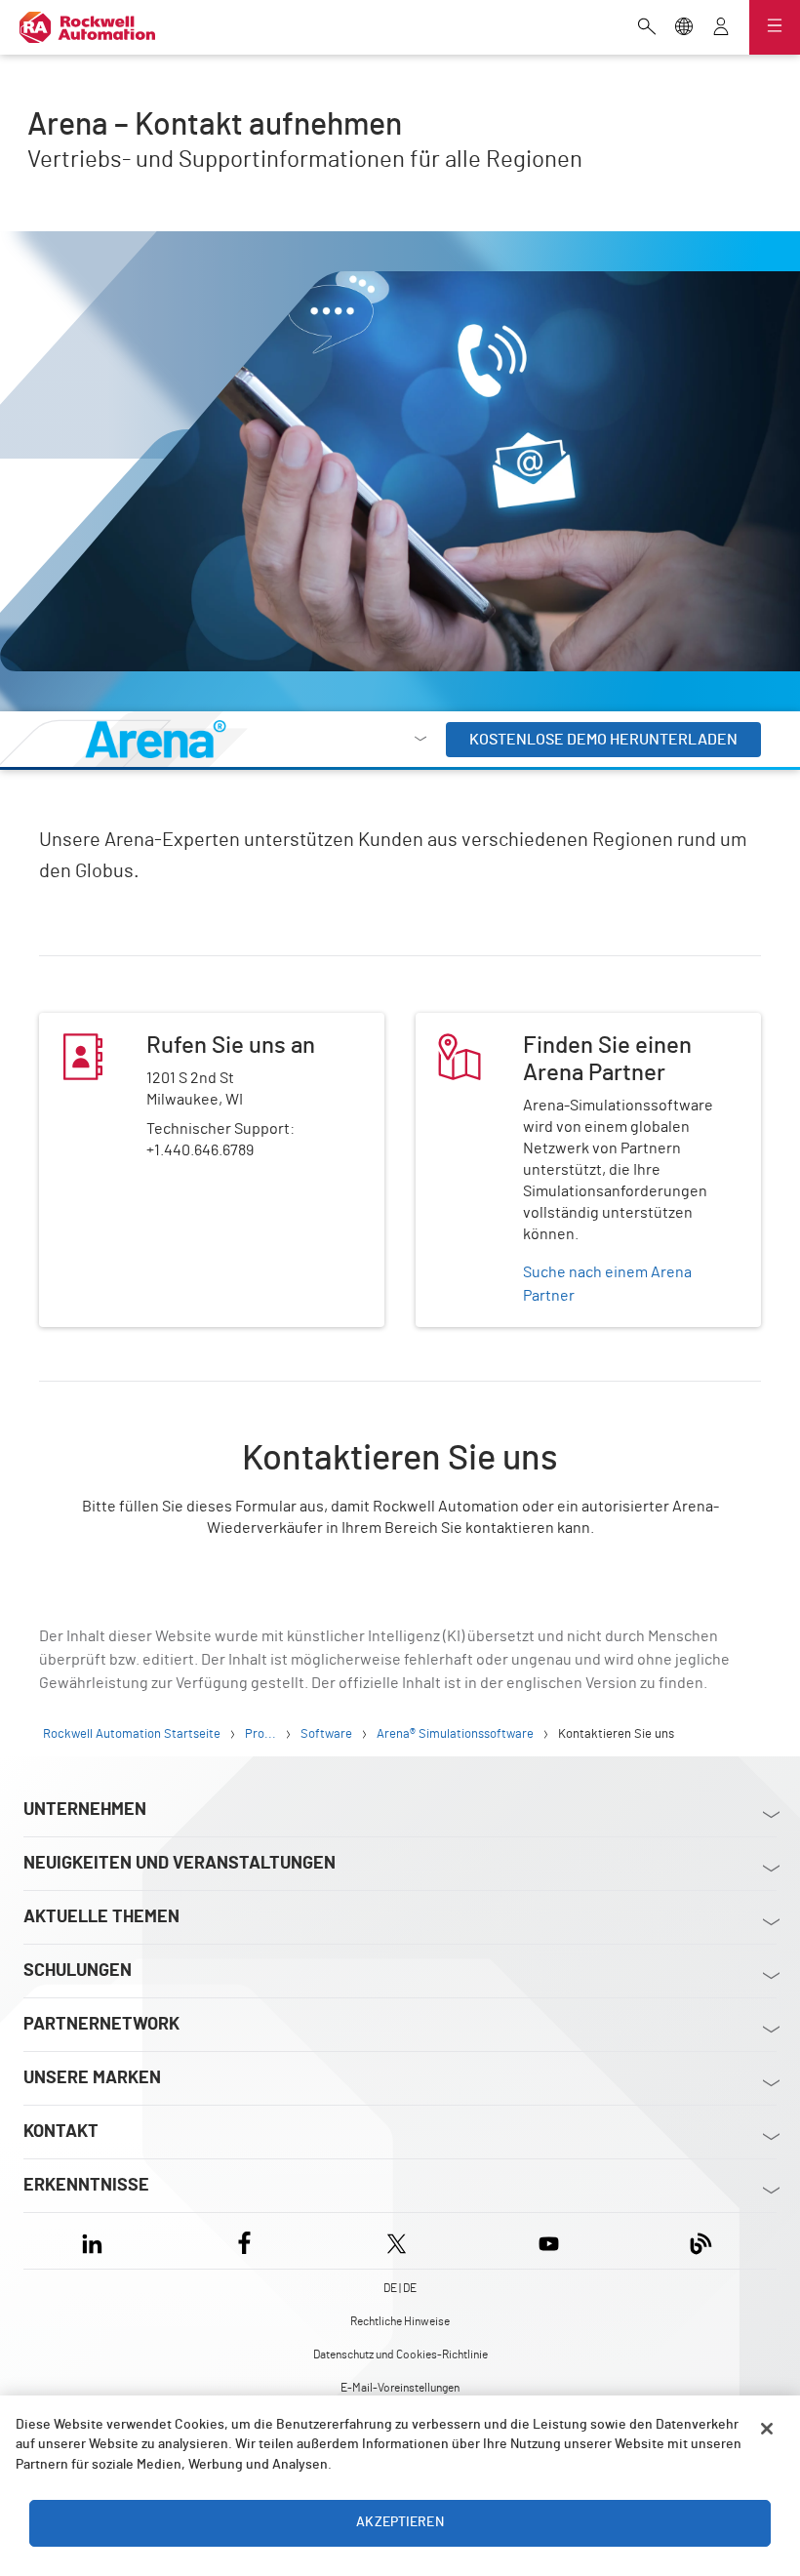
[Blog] (701, 2241)
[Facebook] (244, 2241)
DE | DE (400, 2288)
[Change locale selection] (684, 28)
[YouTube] (549, 2241)
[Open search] (647, 28)
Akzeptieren (400, 2522)
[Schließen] (767, 2429)
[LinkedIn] (96, 2241)
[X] (397, 2241)
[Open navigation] (775, 27)
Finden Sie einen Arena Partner (522, 1025)
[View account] (721, 28)
